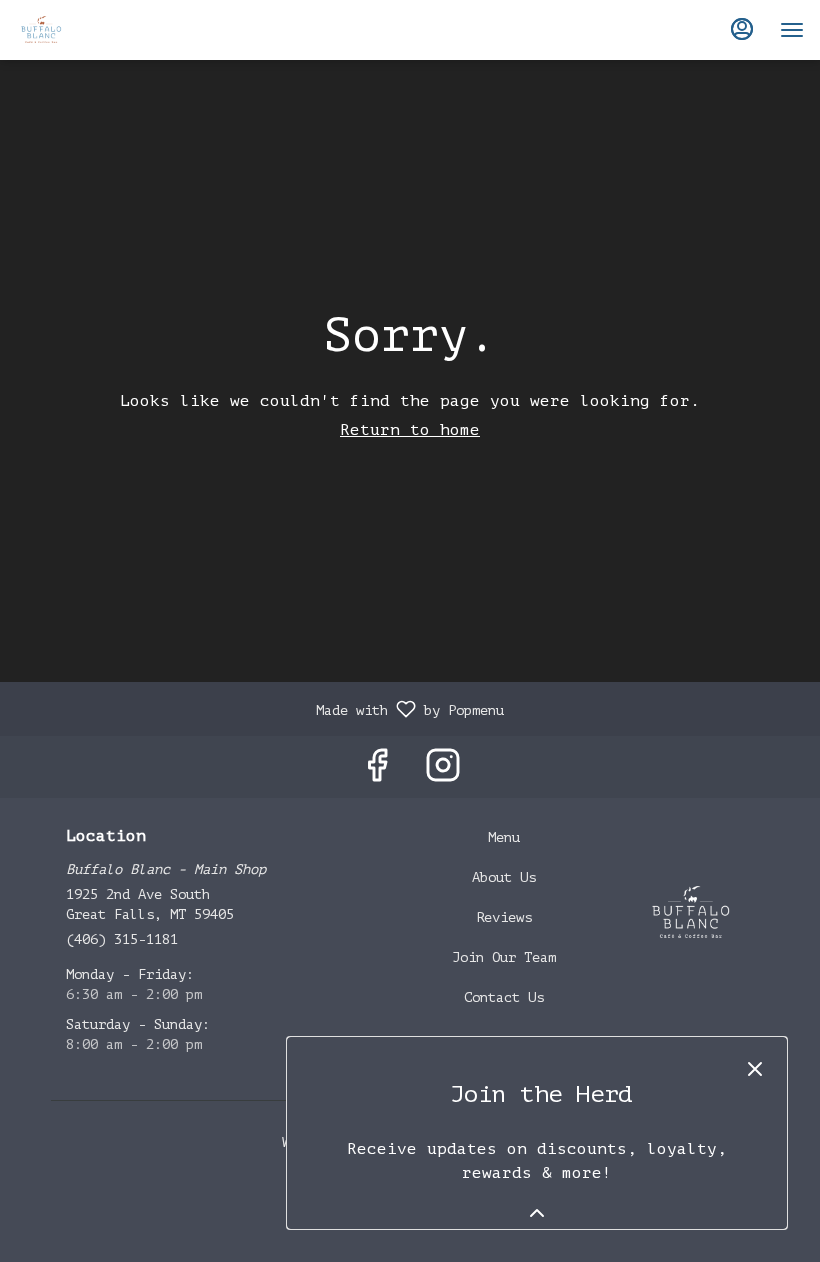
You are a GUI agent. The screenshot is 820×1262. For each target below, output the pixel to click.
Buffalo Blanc (690, 913)
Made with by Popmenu (259, 708)
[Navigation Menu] (792, 30)
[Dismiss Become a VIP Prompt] (755, 1069)
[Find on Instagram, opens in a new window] (443, 771)
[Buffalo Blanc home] (106, 30)
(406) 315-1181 (122, 939)
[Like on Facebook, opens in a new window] (377, 771)
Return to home (410, 430)
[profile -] (742, 29)
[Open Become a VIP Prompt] (537, 1213)
